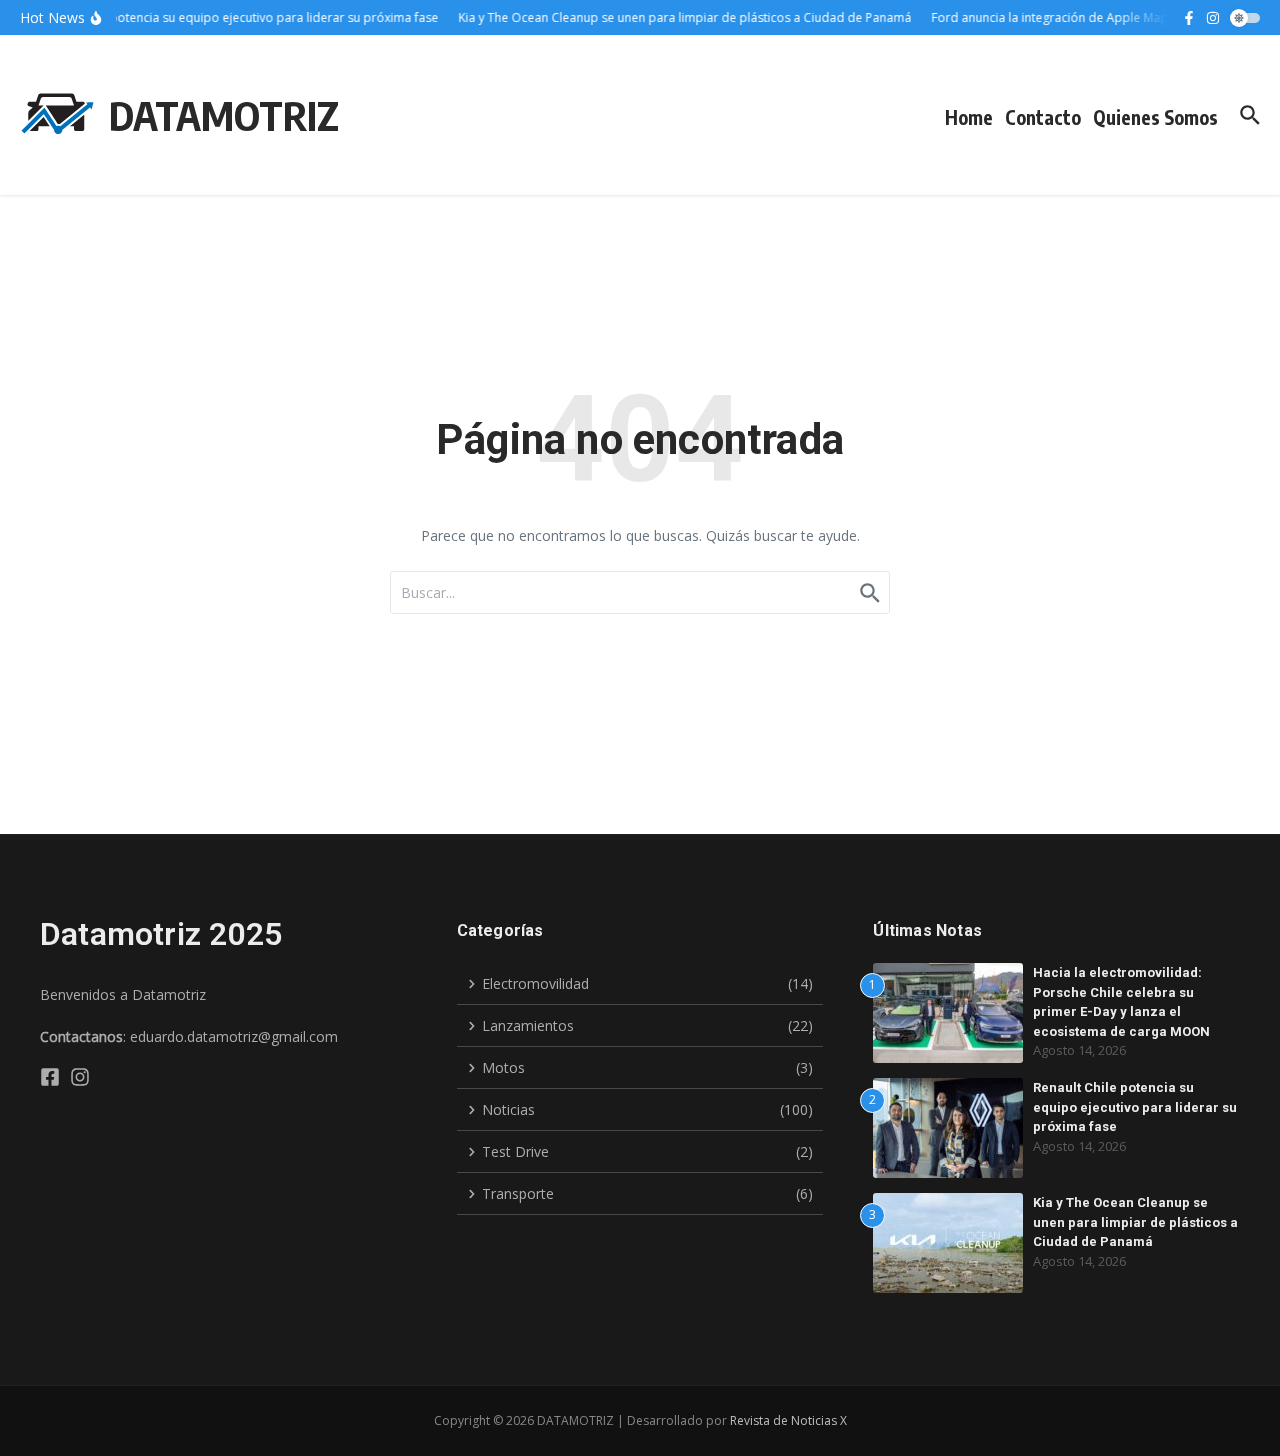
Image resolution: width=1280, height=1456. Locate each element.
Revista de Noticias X (788, 1420)
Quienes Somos (1155, 117)
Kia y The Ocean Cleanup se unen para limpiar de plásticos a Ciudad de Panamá (1135, 1222)
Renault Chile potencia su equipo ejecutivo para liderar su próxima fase (1135, 1107)
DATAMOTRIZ (224, 115)
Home (969, 117)
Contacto (1043, 117)
